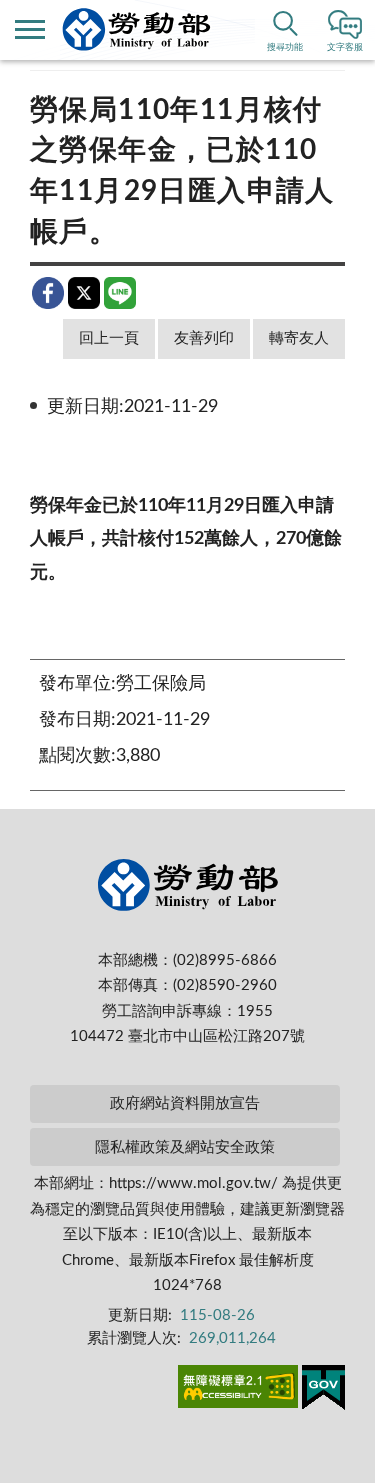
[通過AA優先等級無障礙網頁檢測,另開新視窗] (238, 1390)
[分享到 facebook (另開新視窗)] (48, 293)
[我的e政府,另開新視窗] (323, 1391)
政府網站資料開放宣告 (185, 1103)
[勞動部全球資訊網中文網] (136, 29)
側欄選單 (30, 30)
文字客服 (345, 47)
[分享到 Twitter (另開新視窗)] (84, 293)
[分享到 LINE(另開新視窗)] (120, 293)
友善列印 (204, 338)
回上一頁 (109, 338)
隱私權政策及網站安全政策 (185, 1147)
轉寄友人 (299, 338)
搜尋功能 (285, 47)
